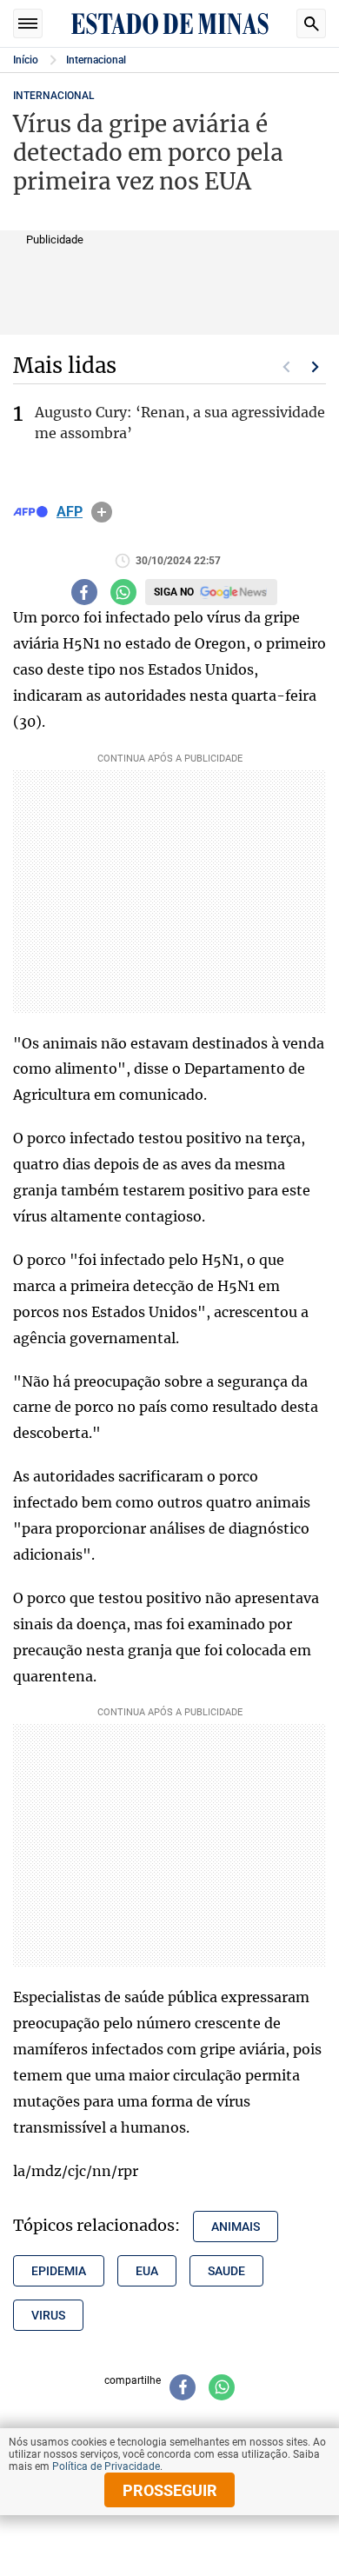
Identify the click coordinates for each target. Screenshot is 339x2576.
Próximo (316, 367)
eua (147, 2271)
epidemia (59, 2271)
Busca (311, 23)
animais (236, 2227)
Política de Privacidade (106, 2466)
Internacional (96, 60)
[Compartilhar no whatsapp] (123, 592)
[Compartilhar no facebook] (84, 592)
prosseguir (170, 2490)
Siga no (174, 592)
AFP (70, 512)
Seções (28, 23)
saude (226, 2271)
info (102, 512)
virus (48, 2315)
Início (26, 60)
